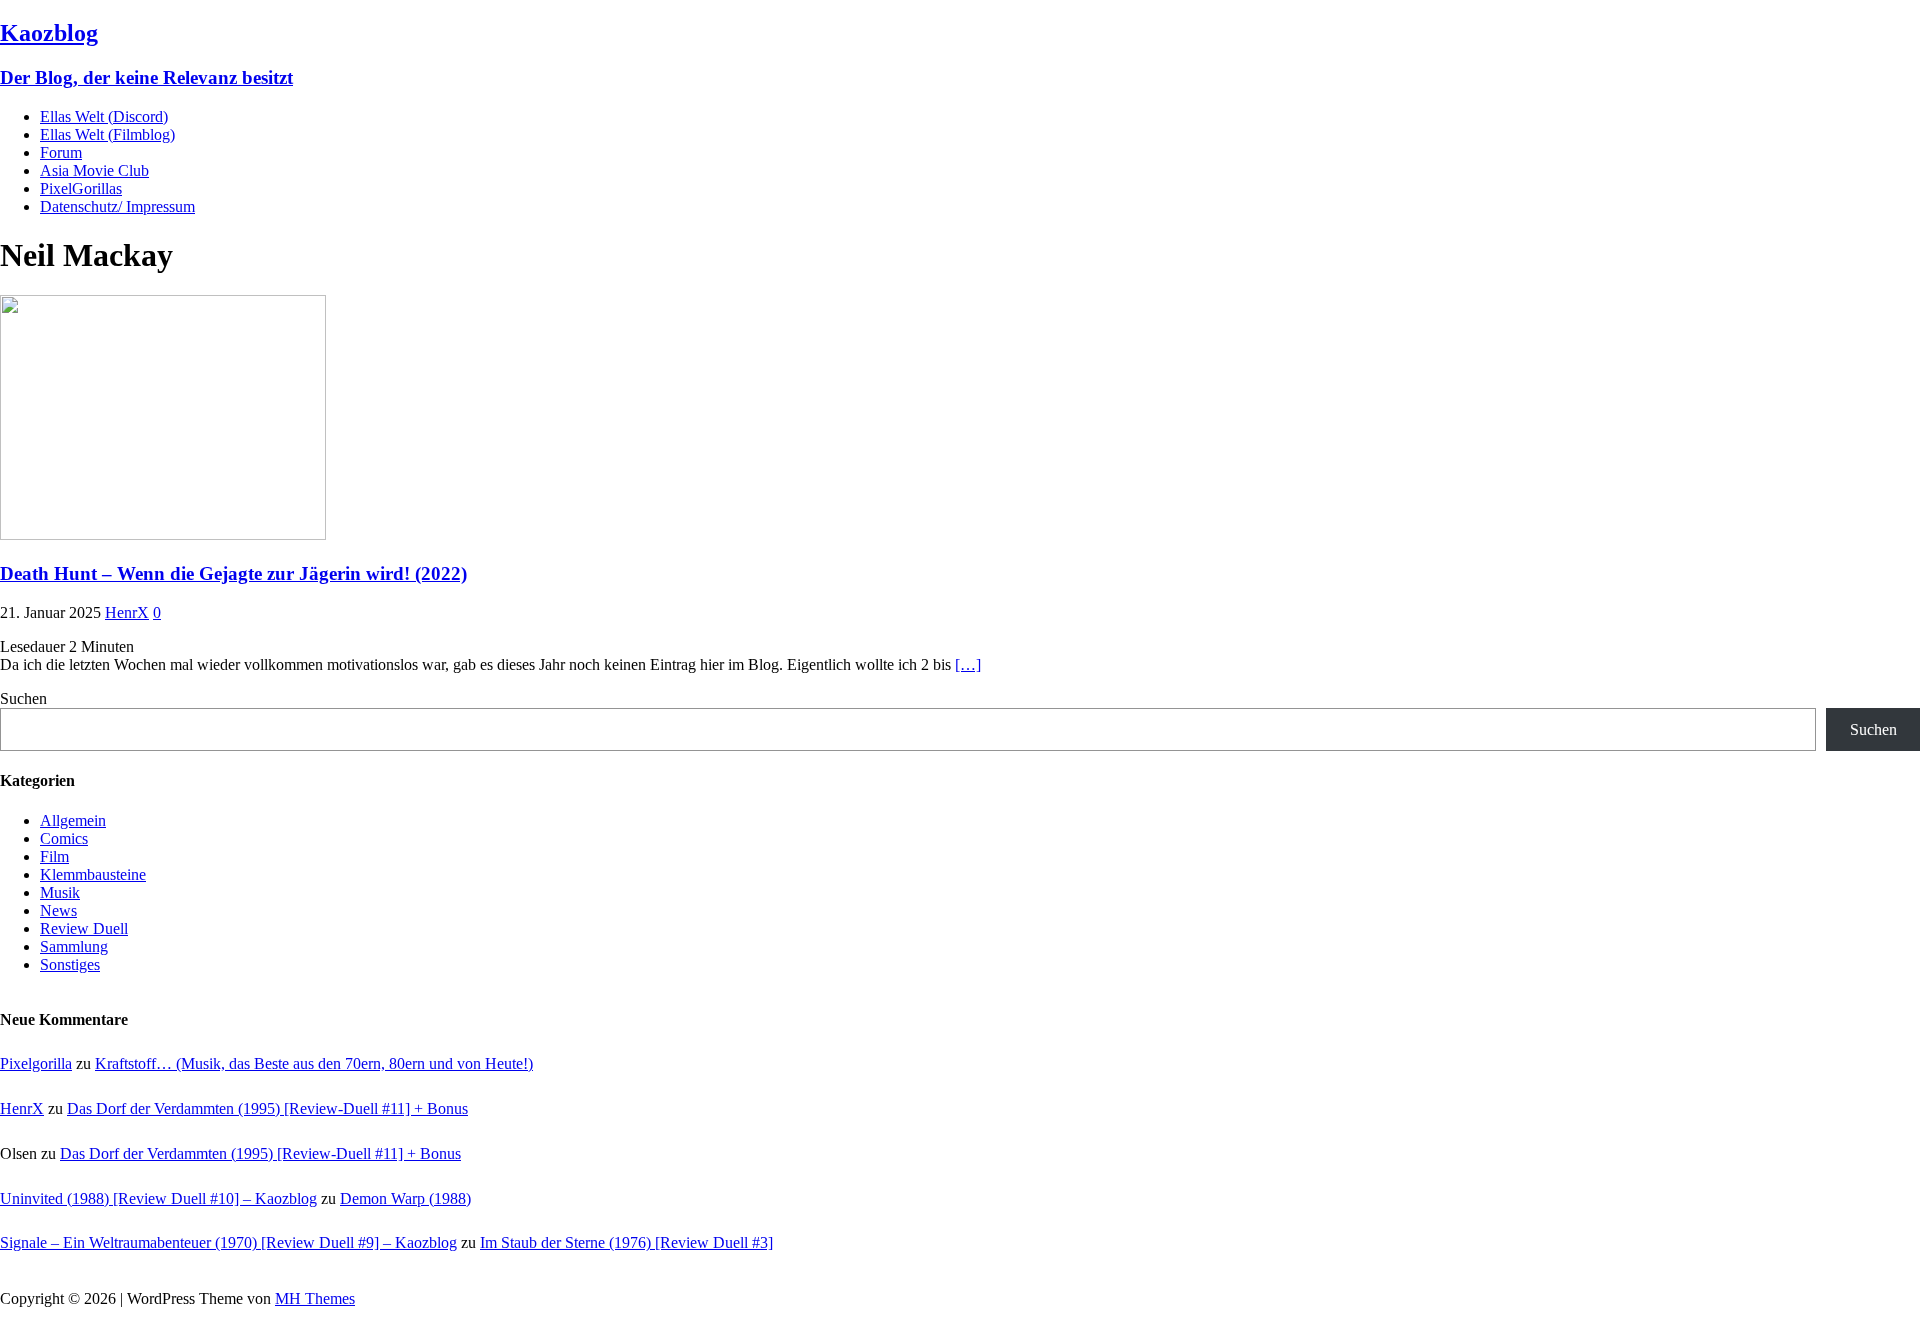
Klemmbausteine (93, 874)
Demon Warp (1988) (405, 1198)
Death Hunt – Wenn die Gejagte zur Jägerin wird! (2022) (233, 573)
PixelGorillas (81, 188)
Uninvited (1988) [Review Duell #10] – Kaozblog (158, 1198)
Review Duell (84, 928)
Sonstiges (70, 964)
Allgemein (73, 820)
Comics (64, 838)
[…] (968, 664)
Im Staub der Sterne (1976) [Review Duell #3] (626, 1242)
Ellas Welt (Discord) (104, 116)
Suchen (23, 698)
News (58, 910)
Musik (60, 892)
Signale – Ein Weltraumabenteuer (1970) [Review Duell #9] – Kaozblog (228, 1242)
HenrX (127, 612)
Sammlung (74, 946)
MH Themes (315, 1298)
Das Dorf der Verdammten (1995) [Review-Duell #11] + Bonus (267, 1108)
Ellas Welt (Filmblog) (107, 134)
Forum (61, 152)
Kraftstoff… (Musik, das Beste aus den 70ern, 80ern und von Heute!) (314, 1063)
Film (54, 856)
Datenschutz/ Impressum (117, 206)
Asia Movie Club (94, 170)
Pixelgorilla (36, 1063)
